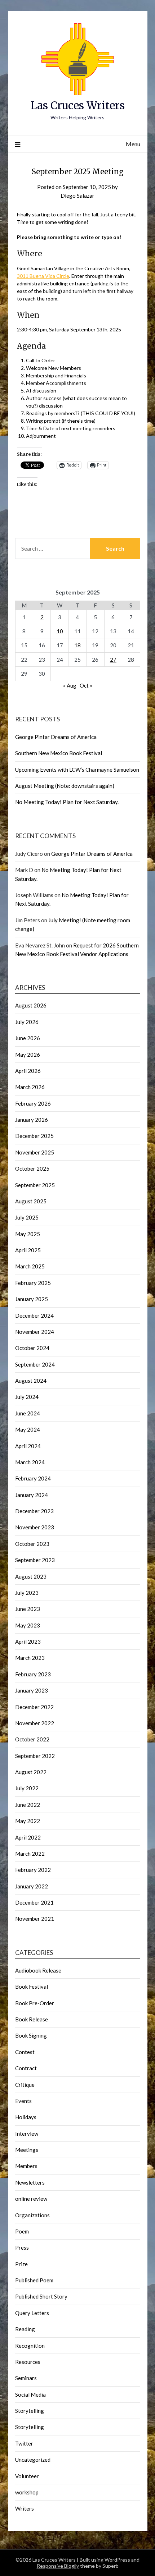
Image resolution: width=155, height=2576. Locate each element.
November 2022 (35, 1723)
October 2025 (32, 1168)
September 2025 (35, 1185)
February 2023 (33, 1674)
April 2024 (28, 1446)
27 (113, 660)
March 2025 (30, 1266)
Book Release (32, 2019)
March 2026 (30, 1087)
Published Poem (34, 2280)
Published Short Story (41, 2296)
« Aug (70, 685)
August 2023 (31, 1576)
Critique (25, 2085)
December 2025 (34, 1136)
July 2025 (27, 1217)
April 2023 (28, 1641)
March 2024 (30, 1462)
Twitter (24, 2443)
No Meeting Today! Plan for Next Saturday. (67, 802)
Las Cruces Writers (78, 105)
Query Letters (32, 2313)
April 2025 (28, 1250)
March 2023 (30, 1658)
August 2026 (31, 1005)
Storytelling (30, 2411)
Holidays (26, 2117)
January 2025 (32, 1299)
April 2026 (28, 1071)
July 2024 (27, 1397)
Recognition (30, 2346)
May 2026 (28, 1055)
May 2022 (28, 1821)
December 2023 (34, 1511)
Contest (25, 2052)
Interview (27, 2134)
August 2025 (31, 1201)
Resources (28, 2362)
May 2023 (28, 1625)
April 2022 (28, 1837)
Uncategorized (33, 2460)
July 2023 (27, 1593)
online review (31, 2199)
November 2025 (35, 1152)
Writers (25, 2508)
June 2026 (28, 1038)
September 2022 (35, 1756)
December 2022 (34, 1707)
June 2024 (28, 1413)
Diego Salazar (77, 196)
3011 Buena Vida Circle (43, 276)
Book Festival (32, 1987)
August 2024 (31, 1381)
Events (23, 2101)
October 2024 (32, 1348)
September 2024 (35, 1364)
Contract (26, 2068)
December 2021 (34, 1902)
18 (77, 645)
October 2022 (32, 1739)
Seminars (26, 2378)
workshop (27, 2492)
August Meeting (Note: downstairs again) (65, 786)
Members (26, 2166)
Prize (21, 2264)
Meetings (27, 2150)
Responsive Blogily (58, 2566)
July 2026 (27, 1022)
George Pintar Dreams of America (56, 737)
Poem (22, 2231)
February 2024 (33, 1478)
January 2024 (32, 1495)
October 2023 (32, 1544)
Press (22, 2247)
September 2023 (35, 1560)
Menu (133, 144)
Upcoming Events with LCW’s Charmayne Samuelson (77, 770)
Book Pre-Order (35, 2003)
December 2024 (34, 1315)
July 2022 (27, 1788)
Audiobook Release (38, 1970)
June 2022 (28, 1805)
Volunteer (27, 2476)
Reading (25, 2329)
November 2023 (35, 1527)
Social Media (30, 2394)
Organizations (32, 2215)
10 (60, 631)
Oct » (86, 685)
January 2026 (32, 1120)
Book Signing (31, 2035)
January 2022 (32, 1886)
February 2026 (33, 1103)
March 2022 (30, 1854)
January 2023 (32, 1690)
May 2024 (28, 1429)
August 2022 (31, 1772)
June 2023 (28, 1609)
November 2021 (35, 1919)
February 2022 (33, 1870)
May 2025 (28, 1234)
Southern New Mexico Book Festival (59, 753)
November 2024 (35, 1332)
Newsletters (30, 2182)
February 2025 (33, 1283)
